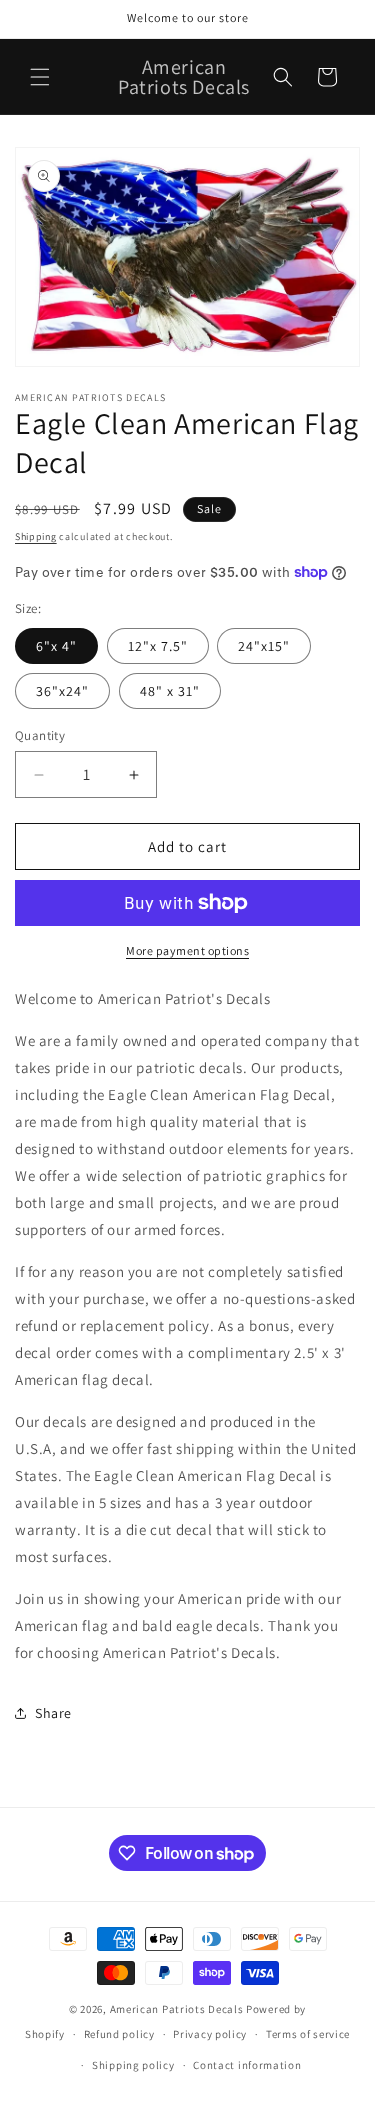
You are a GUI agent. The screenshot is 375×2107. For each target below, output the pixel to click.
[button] (40, 77)
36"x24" (62, 691)
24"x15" (264, 646)
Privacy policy (210, 2034)
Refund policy (119, 2034)
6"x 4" (56, 646)
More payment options (187, 950)
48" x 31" (170, 691)
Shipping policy (133, 2065)
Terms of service (308, 2034)
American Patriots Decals (177, 2009)
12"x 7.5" (158, 646)
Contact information (247, 2065)
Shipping (36, 536)
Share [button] (53, 1713)
